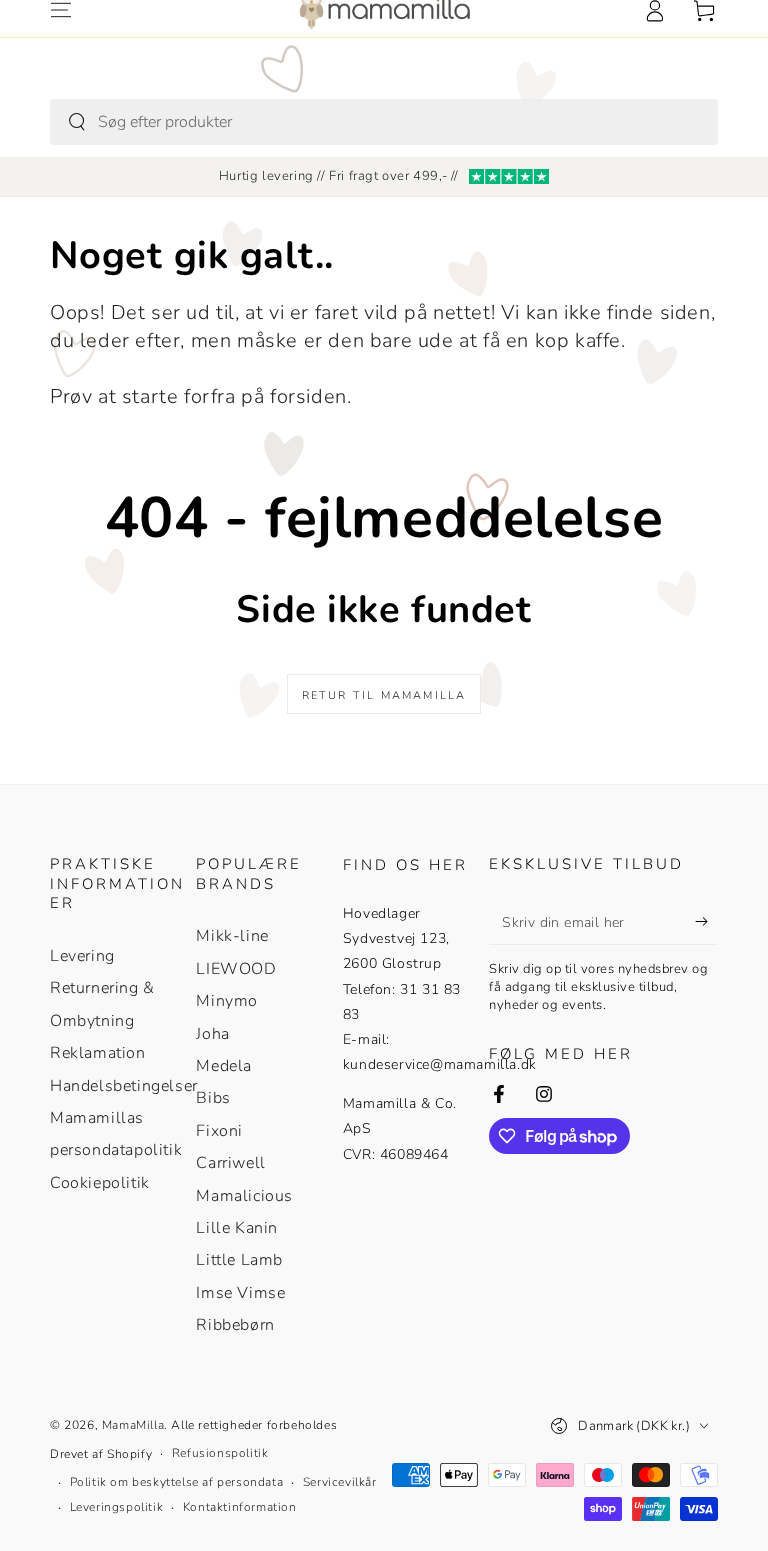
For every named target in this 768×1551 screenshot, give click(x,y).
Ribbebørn (235, 1325)
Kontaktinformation (240, 1507)
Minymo (227, 1001)
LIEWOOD (236, 969)
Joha (212, 1034)
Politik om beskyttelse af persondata (177, 1482)
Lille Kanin (237, 1228)
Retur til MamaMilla (384, 695)
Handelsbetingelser (124, 1086)
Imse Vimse (240, 1293)
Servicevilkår (340, 1482)
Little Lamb (239, 1260)
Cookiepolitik (100, 1183)
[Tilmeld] (706, 922)
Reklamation (98, 1053)
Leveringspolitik (117, 1507)
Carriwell (230, 1163)
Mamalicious (244, 1196)
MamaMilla (133, 1425)
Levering (82, 956)
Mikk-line (232, 936)
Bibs (213, 1098)
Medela (224, 1066)
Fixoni (219, 1131)
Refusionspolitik (220, 1453)
